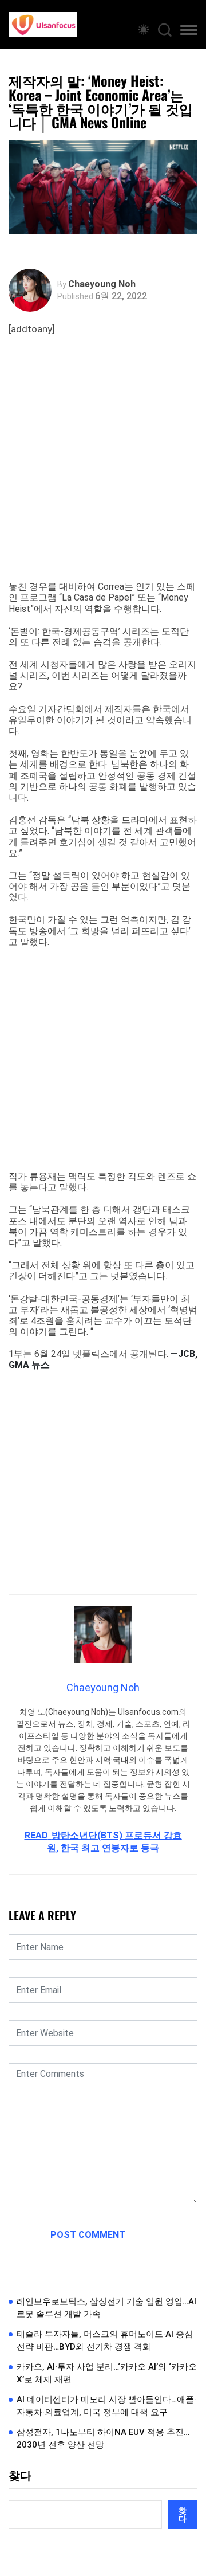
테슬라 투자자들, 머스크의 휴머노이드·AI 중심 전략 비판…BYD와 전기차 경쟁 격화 (105, 2341)
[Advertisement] (103, 472)
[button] (189, 32)
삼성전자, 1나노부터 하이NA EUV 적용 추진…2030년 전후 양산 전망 (103, 2439)
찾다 (20, 2476)
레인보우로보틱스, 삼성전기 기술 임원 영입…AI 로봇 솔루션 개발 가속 (106, 2308)
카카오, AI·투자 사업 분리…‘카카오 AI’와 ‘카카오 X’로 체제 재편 (107, 2373)
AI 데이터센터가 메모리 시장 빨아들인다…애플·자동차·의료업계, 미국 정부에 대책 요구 (106, 2406)
